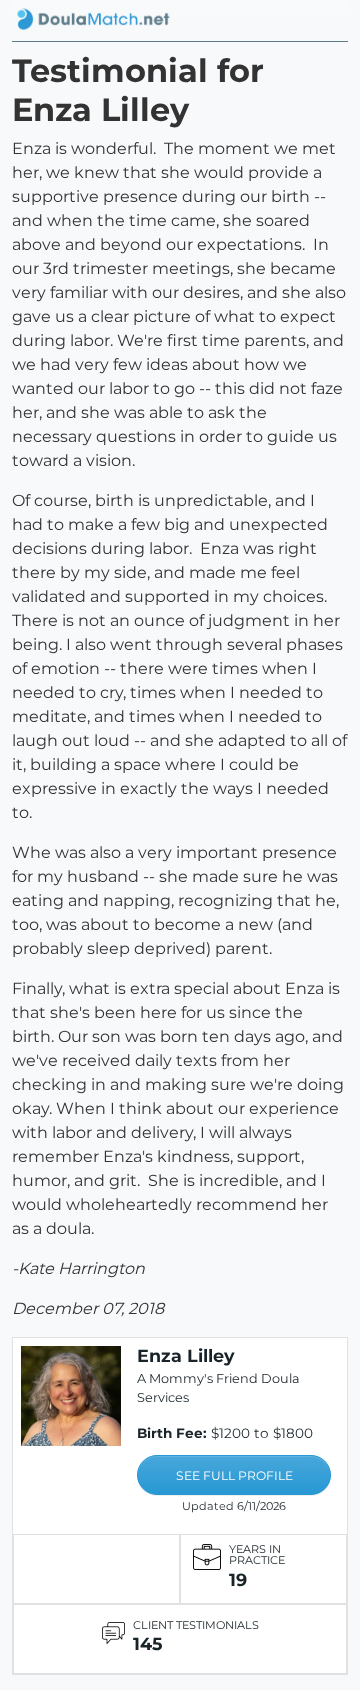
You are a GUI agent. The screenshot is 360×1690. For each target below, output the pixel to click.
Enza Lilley (186, 1355)
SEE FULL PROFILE (234, 1475)
